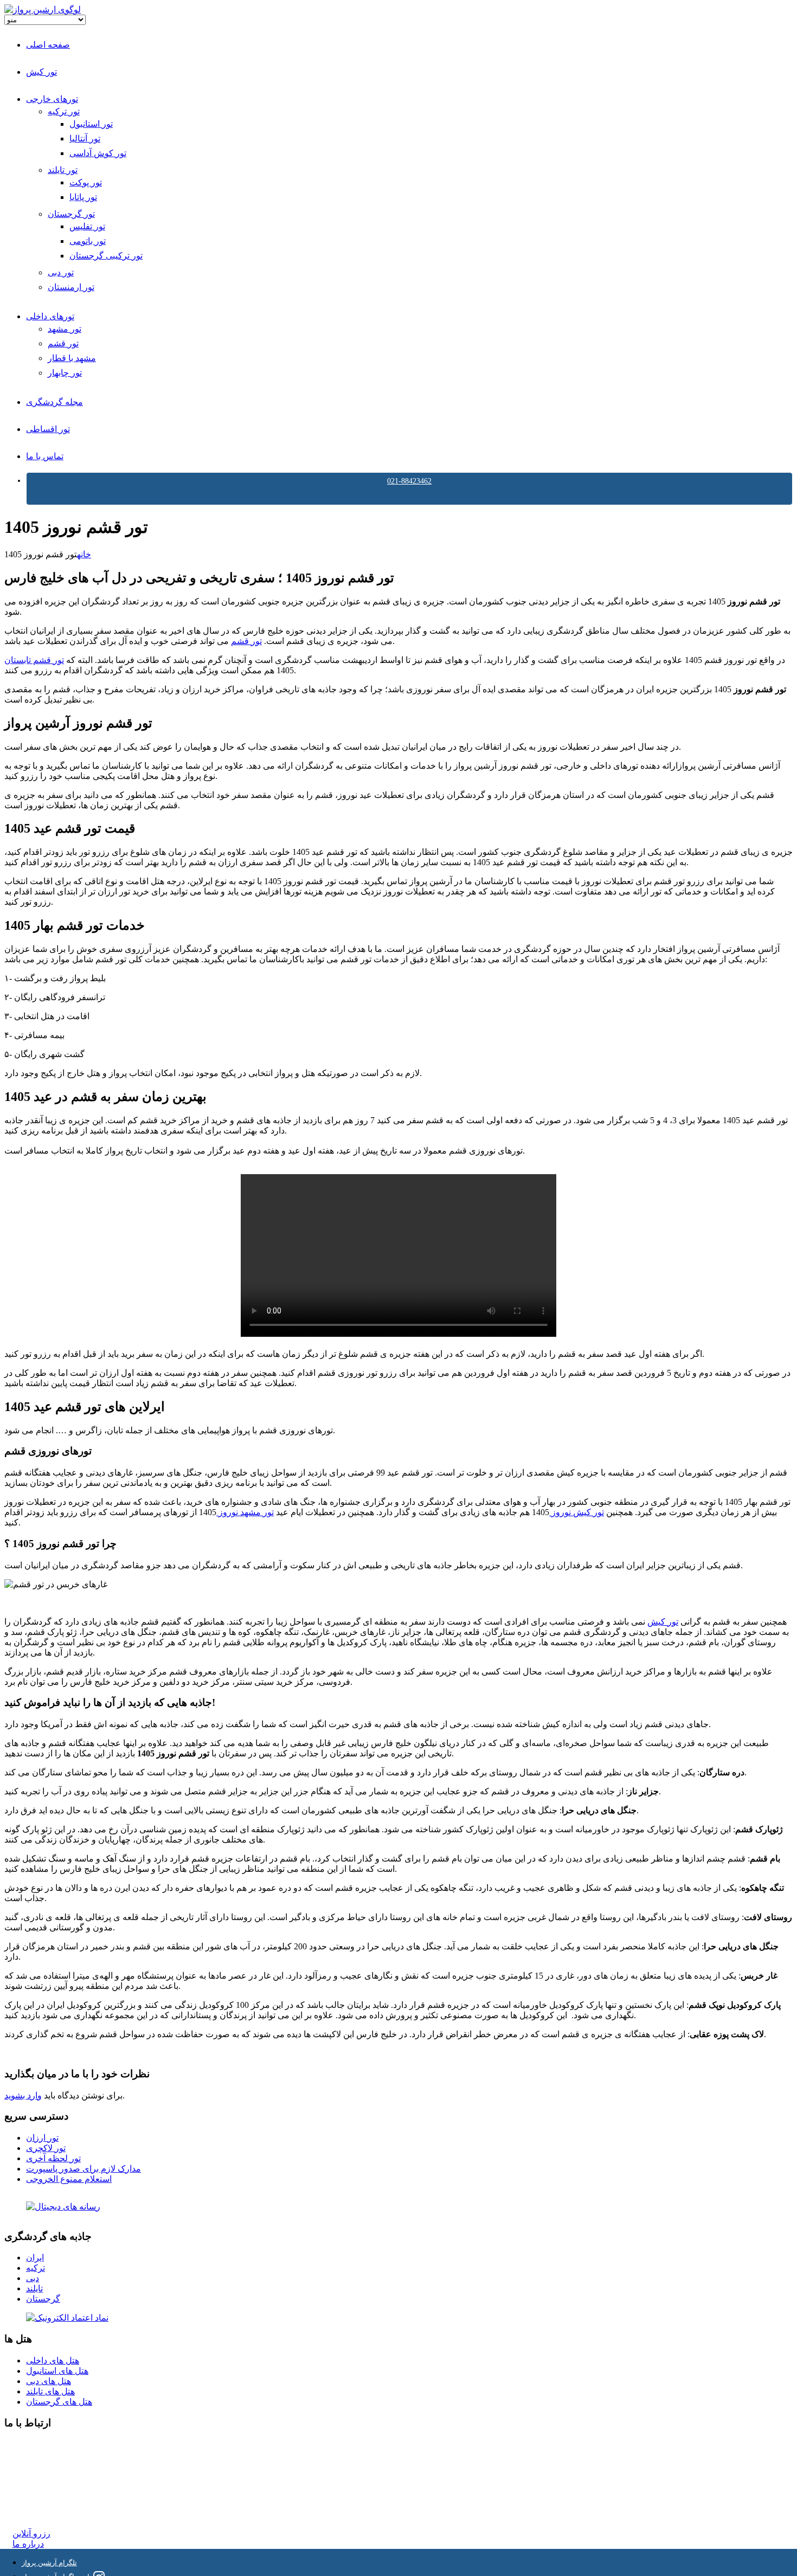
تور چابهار (65, 373)
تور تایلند (63, 170)
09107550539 (36, 2493)
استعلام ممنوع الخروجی (69, 2179)
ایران (35, 2258)
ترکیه (36, 2268)
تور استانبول (91, 124)
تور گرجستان (71, 214)
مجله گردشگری (54, 402)
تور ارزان (42, 2138)
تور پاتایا (83, 197)
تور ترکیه (64, 111)
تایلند (34, 2288)
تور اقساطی (48, 429)
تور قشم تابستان (34, 660)
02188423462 (36, 2444)
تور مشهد (65, 329)
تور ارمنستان (71, 287)
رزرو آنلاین (31, 2533)
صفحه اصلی (48, 45)
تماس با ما (45, 456)
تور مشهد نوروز (245, 1512)
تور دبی (61, 272)
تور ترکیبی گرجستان (106, 256)
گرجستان (43, 2299)
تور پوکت (86, 182)
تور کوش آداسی (98, 153)
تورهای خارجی (52, 99)
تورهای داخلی (50, 316)
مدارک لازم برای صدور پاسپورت (83, 2169)
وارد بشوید (23, 2095)
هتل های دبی (49, 2381)
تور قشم (63, 343)
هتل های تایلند (50, 2391)
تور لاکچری (46, 2148)
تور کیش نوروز (577, 1512)
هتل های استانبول (57, 2371)
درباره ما (28, 2544)
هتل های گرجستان (59, 2402)
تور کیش (41, 72)
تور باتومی (88, 241)
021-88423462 (409, 481)
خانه (84, 554)
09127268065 (36, 2483)
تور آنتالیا (85, 139)
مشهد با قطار (72, 358)
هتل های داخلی (53, 2361)
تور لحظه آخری (53, 2158)
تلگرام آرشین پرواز (49, 2563)
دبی (33, 2278)
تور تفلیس (87, 226)
